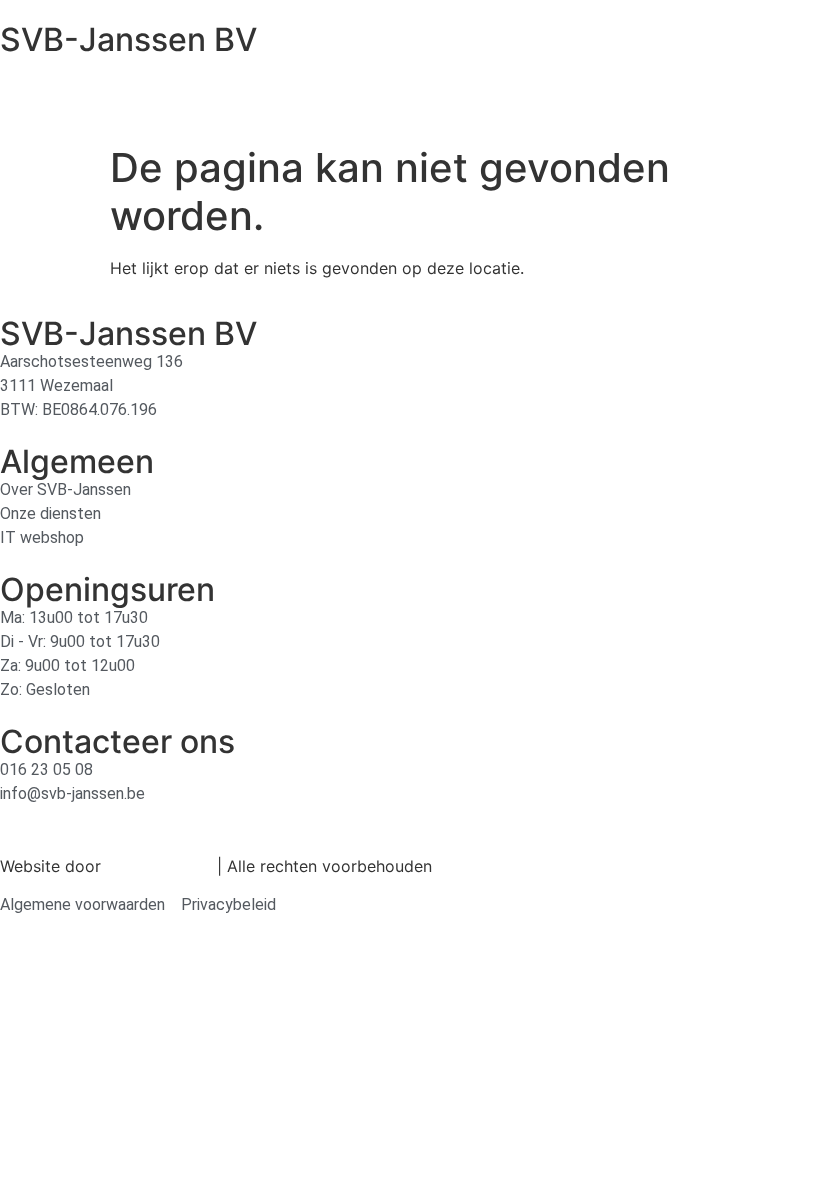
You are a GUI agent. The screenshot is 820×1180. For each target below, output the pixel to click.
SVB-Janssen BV (128, 39)
